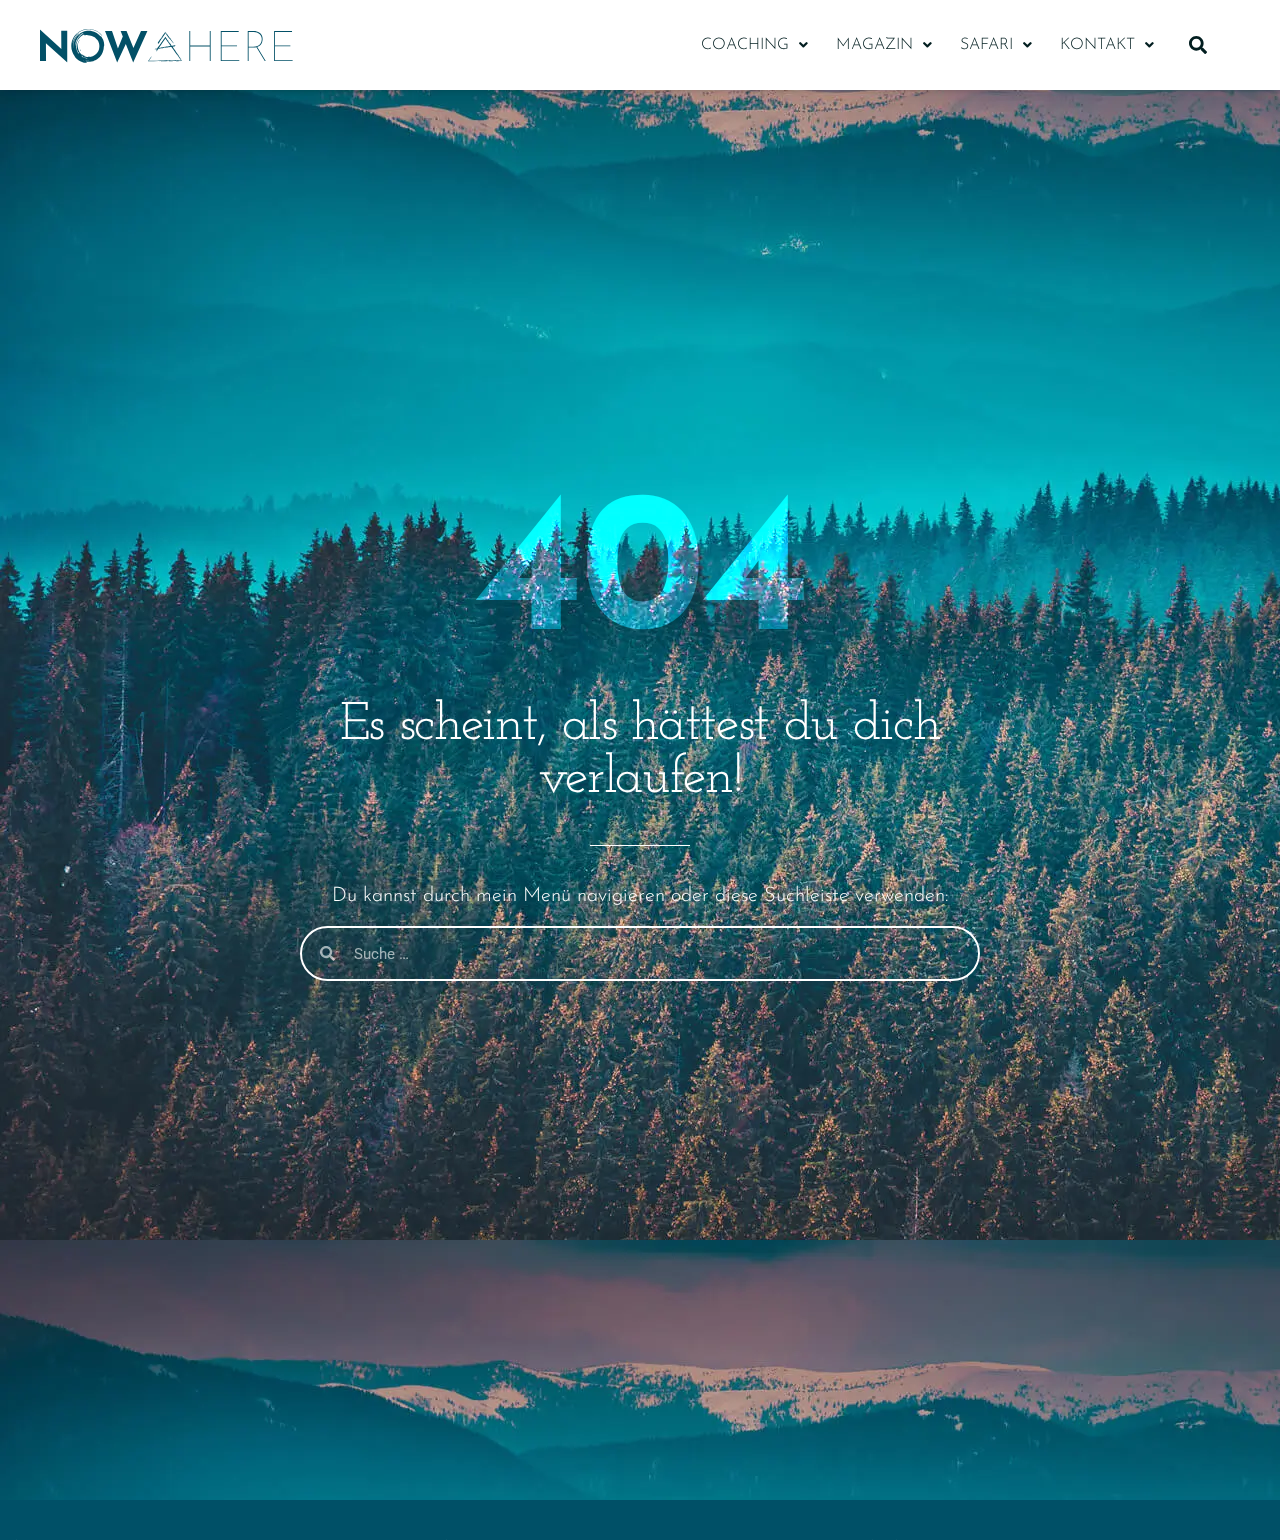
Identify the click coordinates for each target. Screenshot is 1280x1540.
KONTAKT (1097, 45)
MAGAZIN (874, 45)
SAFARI (986, 45)
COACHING (745, 45)
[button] (754, 45)
